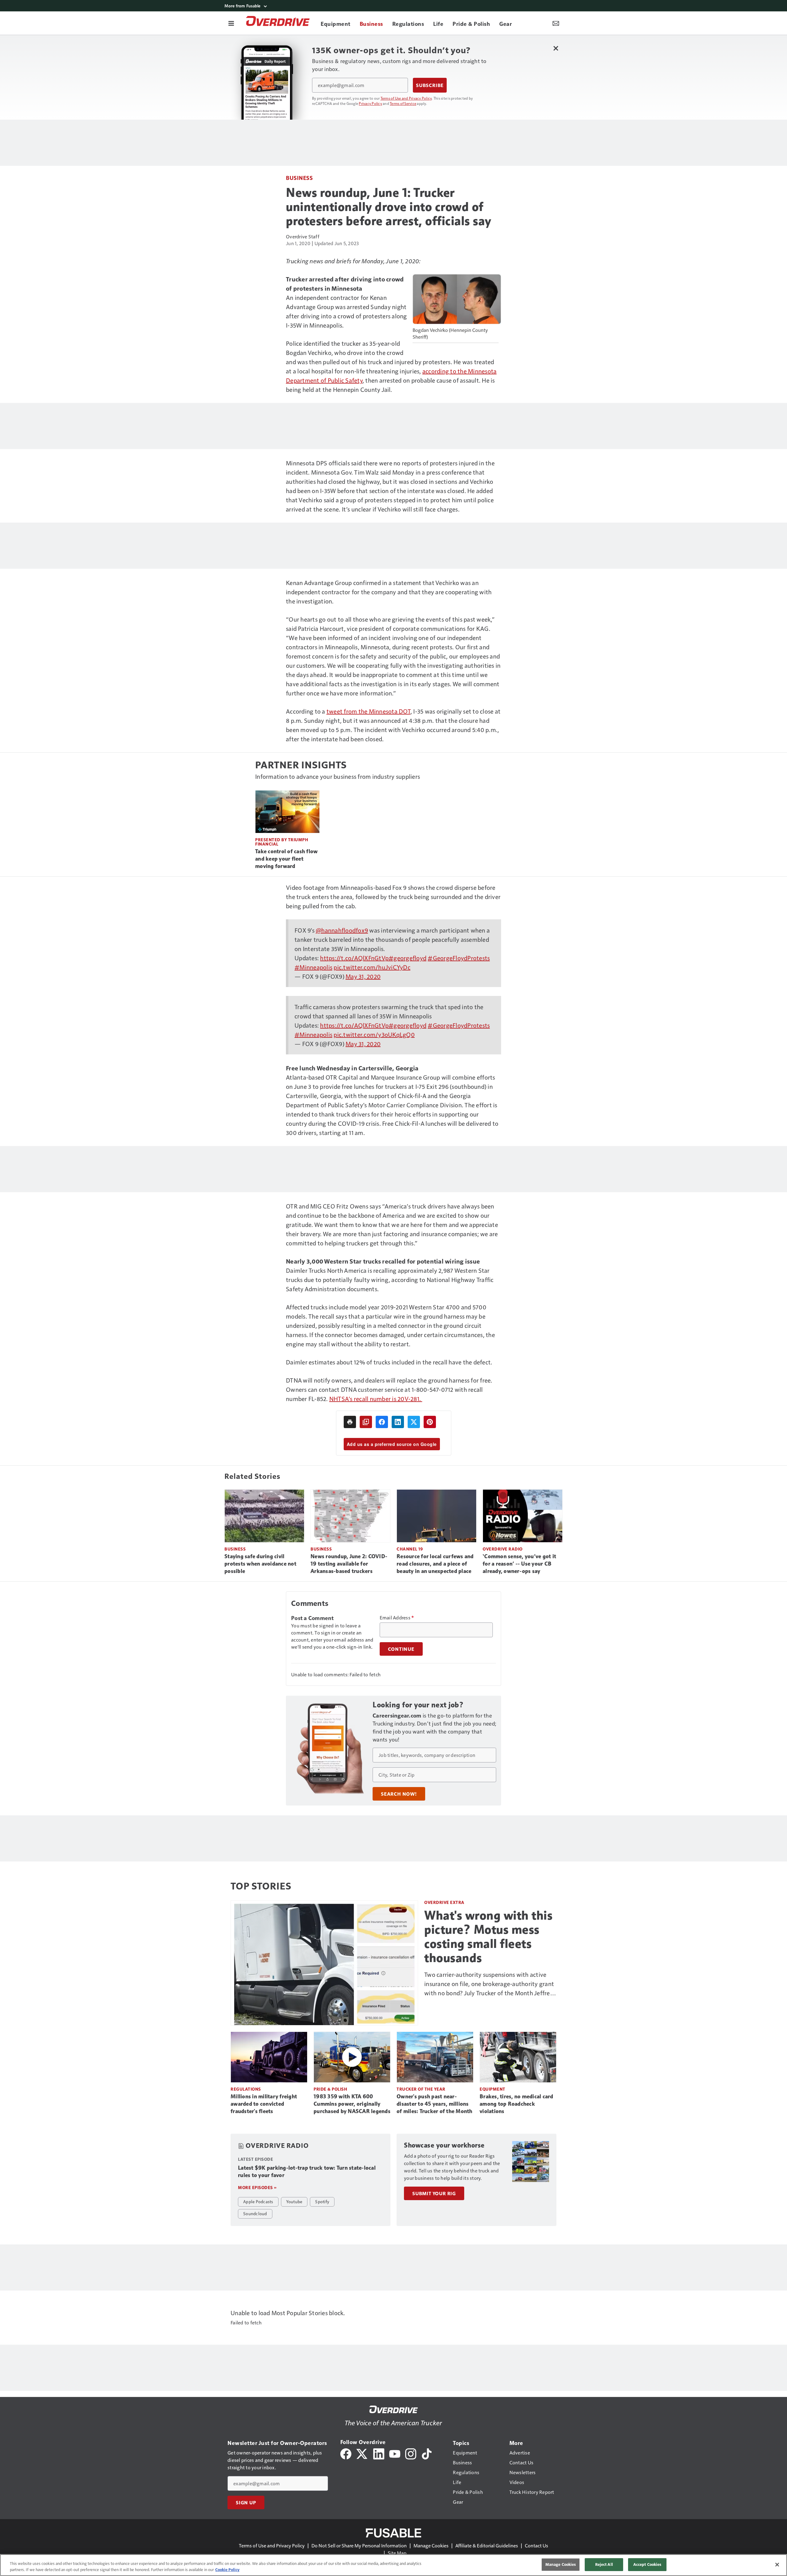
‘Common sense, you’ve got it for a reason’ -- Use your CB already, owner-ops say (519, 1564)
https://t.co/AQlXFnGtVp (354, 958)
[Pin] (430, 1422)
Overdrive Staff (303, 236)
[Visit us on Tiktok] (427, 2453)
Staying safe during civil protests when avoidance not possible (260, 1564)
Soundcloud (255, 2213)
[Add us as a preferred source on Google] (366, 1422)
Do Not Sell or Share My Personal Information (359, 2545)
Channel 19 (410, 1549)
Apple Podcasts (258, 2201)
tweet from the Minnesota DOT (368, 711)
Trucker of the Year (421, 2089)
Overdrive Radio (503, 1549)
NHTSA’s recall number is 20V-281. (376, 1399)
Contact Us (536, 2545)
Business (299, 178)
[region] (393, 2565)
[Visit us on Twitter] (362, 2453)
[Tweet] (414, 1422)
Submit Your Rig (434, 2193)
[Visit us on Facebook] (346, 2453)
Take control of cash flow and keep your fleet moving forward (286, 859)
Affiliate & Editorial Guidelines (487, 2545)
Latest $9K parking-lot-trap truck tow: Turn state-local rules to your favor (307, 2172)
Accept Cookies (647, 2564)
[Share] (382, 1422)
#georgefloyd (407, 958)
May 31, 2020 (363, 976)
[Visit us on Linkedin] (379, 2453)
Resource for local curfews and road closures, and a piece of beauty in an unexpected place (435, 1564)
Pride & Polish (330, 2089)
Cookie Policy (227, 2570)
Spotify (322, 2201)
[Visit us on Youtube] (395, 2453)
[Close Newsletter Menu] (556, 48)
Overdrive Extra (444, 1902)
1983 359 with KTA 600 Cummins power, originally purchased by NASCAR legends (352, 2104)
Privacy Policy (370, 103)
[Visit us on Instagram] (411, 2453)
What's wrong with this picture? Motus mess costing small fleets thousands (488, 1937)
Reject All (604, 2564)
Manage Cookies (431, 2545)
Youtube (294, 2201)
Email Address (397, 1618)
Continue (401, 1649)
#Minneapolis (313, 967)
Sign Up (246, 2502)
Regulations (246, 2089)
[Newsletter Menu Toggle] (556, 23)
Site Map (397, 2553)
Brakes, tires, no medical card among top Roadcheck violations (516, 2104)
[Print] (350, 1422)
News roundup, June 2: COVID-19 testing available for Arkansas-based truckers (349, 1564)
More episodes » (257, 2187)
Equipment (492, 2089)
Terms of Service (403, 103)
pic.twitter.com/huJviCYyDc (372, 967)
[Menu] (231, 23)
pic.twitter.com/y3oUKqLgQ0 (374, 1034)
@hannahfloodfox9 (342, 930)
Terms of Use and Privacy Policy (406, 98)
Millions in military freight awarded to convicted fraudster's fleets (264, 2104)
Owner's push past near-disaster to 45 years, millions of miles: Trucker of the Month (435, 2104)
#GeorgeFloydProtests (459, 958)
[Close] (777, 2565)
